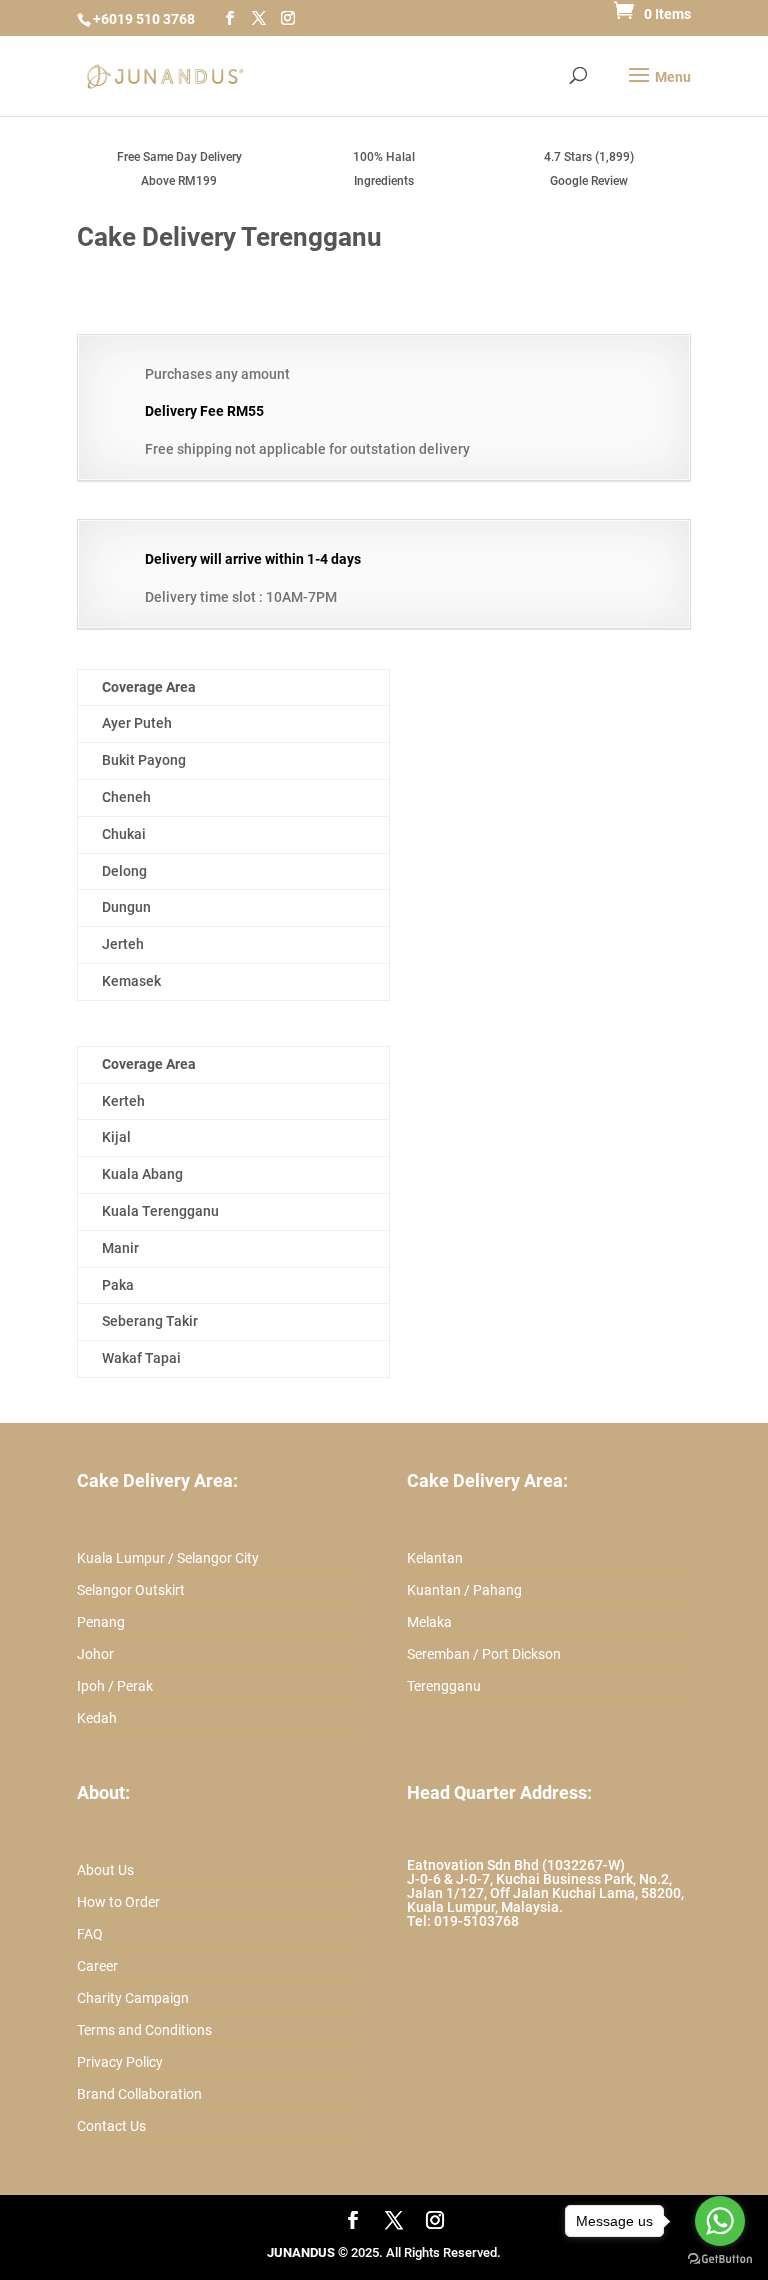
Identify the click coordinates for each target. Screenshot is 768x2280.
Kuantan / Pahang (464, 1590)
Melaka (429, 1622)
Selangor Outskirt (131, 1590)
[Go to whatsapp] (720, 2221)
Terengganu (444, 1686)
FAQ (90, 1934)
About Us (105, 1870)
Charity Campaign (133, 1998)
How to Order (118, 1902)
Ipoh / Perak (115, 1686)
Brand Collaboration (139, 2094)
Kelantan (435, 1558)
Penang (101, 1622)
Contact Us (111, 2126)
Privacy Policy (120, 2062)
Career (97, 1966)
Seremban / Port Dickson (484, 1654)
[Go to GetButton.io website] (720, 2259)
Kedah (97, 1718)
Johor (95, 1654)
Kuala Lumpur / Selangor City (168, 1558)
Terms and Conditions (144, 2030)
